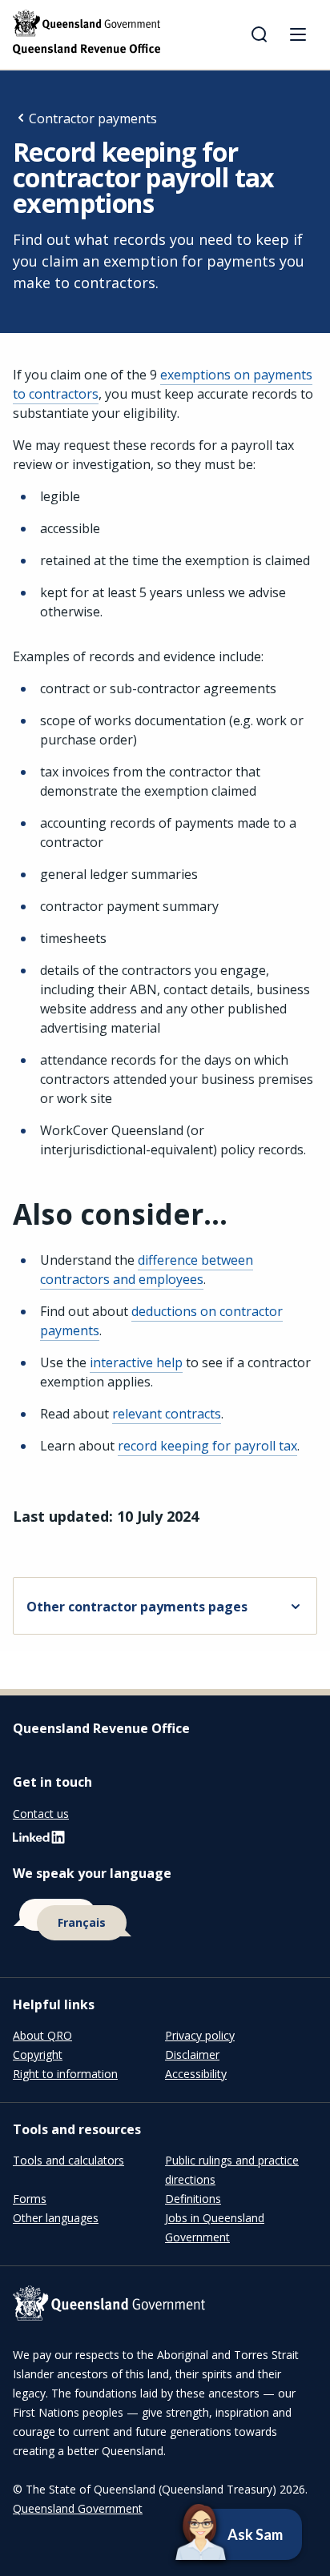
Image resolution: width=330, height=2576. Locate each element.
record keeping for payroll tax (207, 1446)
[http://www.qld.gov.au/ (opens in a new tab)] (165, 2306)
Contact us (41, 1814)
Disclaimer (192, 2054)
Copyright (38, 2054)
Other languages (56, 2218)
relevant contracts (167, 1414)
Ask (212, 2534)
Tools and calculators (68, 2160)
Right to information (65, 2074)
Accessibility (196, 2074)
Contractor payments (93, 118)
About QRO (42, 2035)
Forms (30, 2199)
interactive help (136, 1362)
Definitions (193, 2199)
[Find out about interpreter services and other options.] (165, 1920)
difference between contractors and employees (147, 1270)
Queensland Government (78, 2508)
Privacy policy (200, 2035)
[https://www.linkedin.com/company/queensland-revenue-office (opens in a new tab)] (39, 1841)
